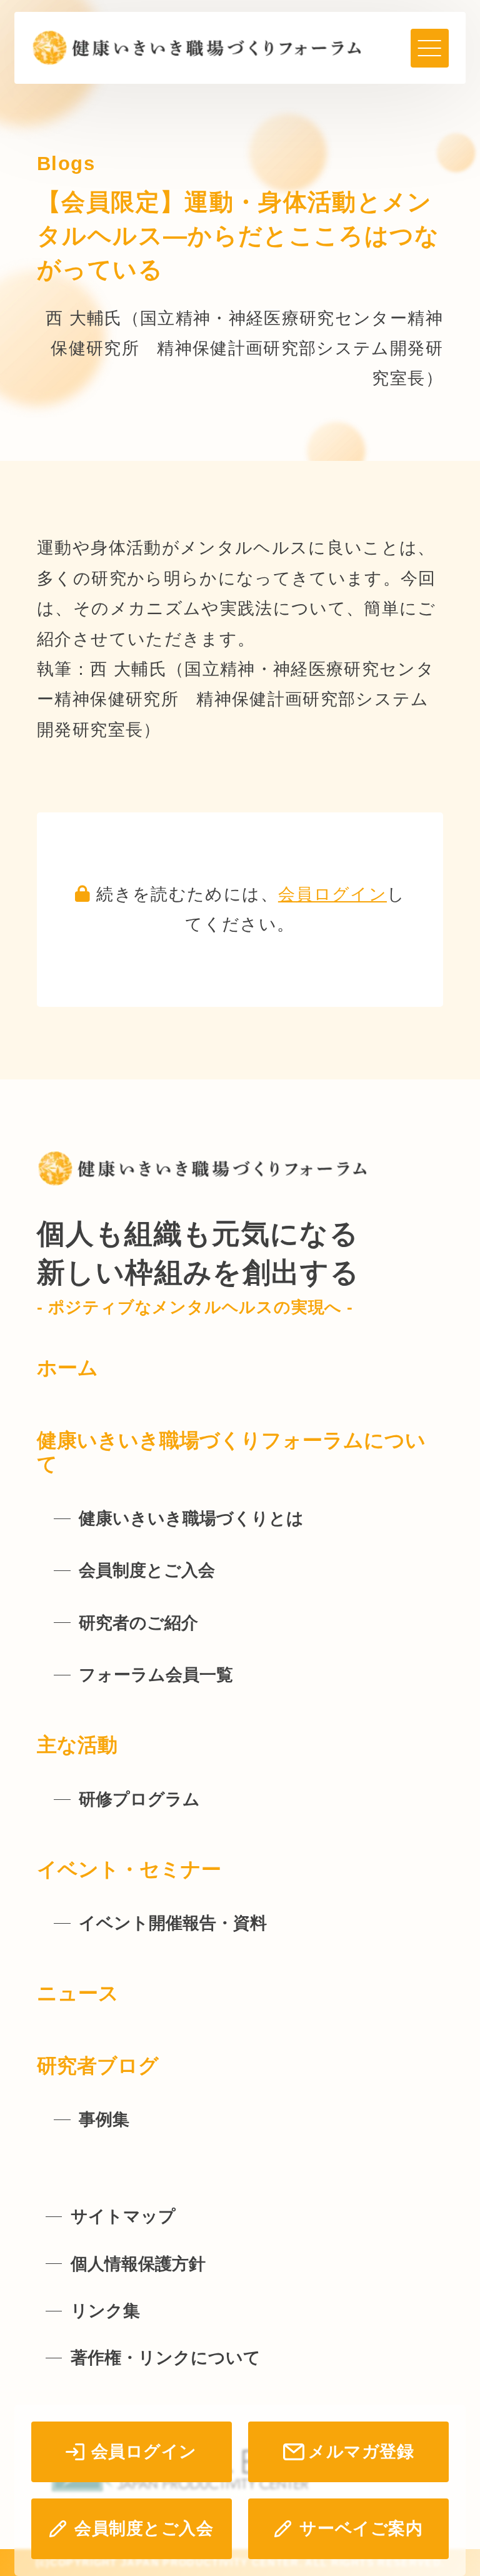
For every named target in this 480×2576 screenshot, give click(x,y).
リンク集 (105, 2311)
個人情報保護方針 (138, 2264)
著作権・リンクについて (166, 2358)
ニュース (78, 1993)
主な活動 (77, 1745)
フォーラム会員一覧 (156, 1675)
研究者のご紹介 (138, 1623)
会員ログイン (332, 894)
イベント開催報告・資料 (173, 1923)
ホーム (67, 1368)
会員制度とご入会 (144, 2528)
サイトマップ (123, 2216)
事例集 (104, 2119)
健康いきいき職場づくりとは (191, 1518)
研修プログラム (139, 1799)
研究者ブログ (98, 2066)
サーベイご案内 (361, 2528)
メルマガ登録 (361, 2452)
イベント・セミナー (129, 1869)
